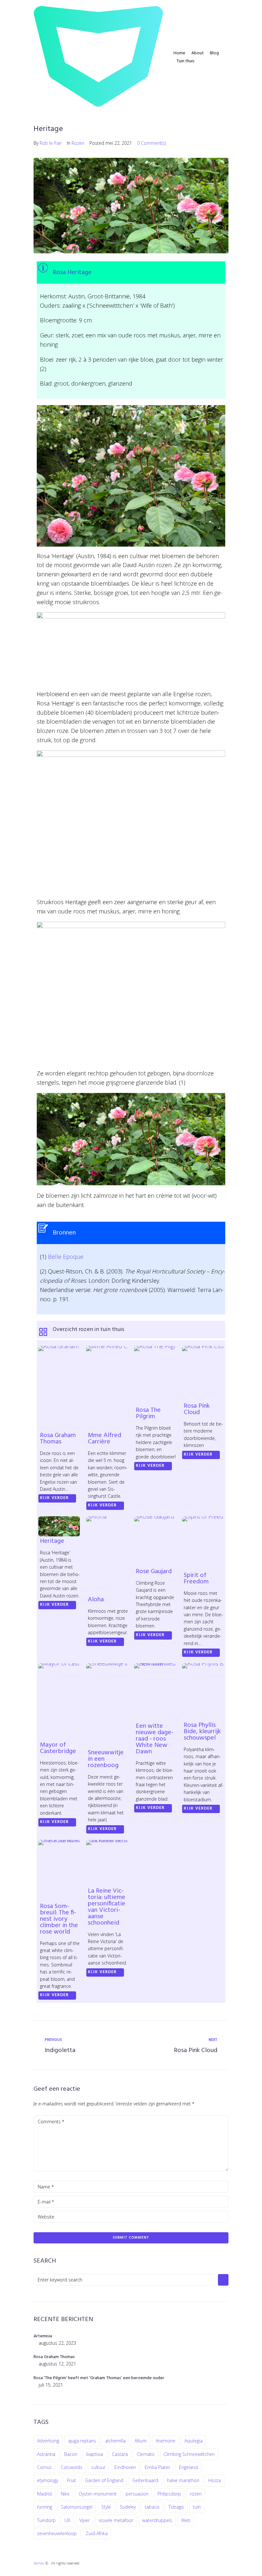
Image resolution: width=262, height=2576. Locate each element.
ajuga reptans (82, 2441)
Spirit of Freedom (196, 1579)
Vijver (85, 2520)
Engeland (188, 2467)
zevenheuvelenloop (57, 2533)
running (45, 2507)
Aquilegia (193, 2441)
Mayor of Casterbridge (58, 1748)
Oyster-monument (98, 2494)
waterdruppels (157, 2520)
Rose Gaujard (154, 1572)
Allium (141, 2441)
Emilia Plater (157, 2467)
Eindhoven (125, 2467)
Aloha (96, 1600)
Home (179, 53)
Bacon (71, 2454)
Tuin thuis (185, 61)
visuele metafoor (116, 2520)
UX (67, 2520)
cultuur (98, 2467)
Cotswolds (72, 2467)
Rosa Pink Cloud (197, 1409)
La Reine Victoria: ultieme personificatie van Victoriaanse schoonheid (107, 1907)
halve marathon (183, 2480)
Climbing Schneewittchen (189, 2454)
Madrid (44, 2494)
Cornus (44, 2467)
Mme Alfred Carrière (104, 1439)
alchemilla (115, 2441)
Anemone (166, 2441)
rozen (196, 2494)
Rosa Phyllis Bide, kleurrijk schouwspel (202, 1732)
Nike (65, 2494)
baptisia (95, 2454)
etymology (48, 2480)
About (198, 53)
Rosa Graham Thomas (58, 1439)
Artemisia (43, 2336)
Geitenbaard (145, 2480)
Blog (214, 53)
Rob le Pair (51, 143)
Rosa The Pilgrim (148, 1413)
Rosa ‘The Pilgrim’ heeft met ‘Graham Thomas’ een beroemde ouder (99, 2378)
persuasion (137, 2494)
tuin (197, 2507)
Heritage (52, 1541)
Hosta (215, 2480)
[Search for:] (124, 2280)
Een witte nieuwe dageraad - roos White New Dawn (155, 1739)
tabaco (152, 2507)
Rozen (78, 143)
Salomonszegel (77, 2507)
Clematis (146, 2454)
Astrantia (46, 2454)
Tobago (176, 2507)
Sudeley (128, 2507)
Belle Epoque (66, 1257)
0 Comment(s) (151, 143)
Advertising (48, 2441)
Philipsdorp (169, 2494)
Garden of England (104, 2480)
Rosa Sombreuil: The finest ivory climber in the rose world (59, 1919)
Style (106, 2507)
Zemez (39, 2563)
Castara (120, 2454)
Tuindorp (46, 2520)
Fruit (72, 2480)
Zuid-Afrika (97, 2533)
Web (186, 2520)
